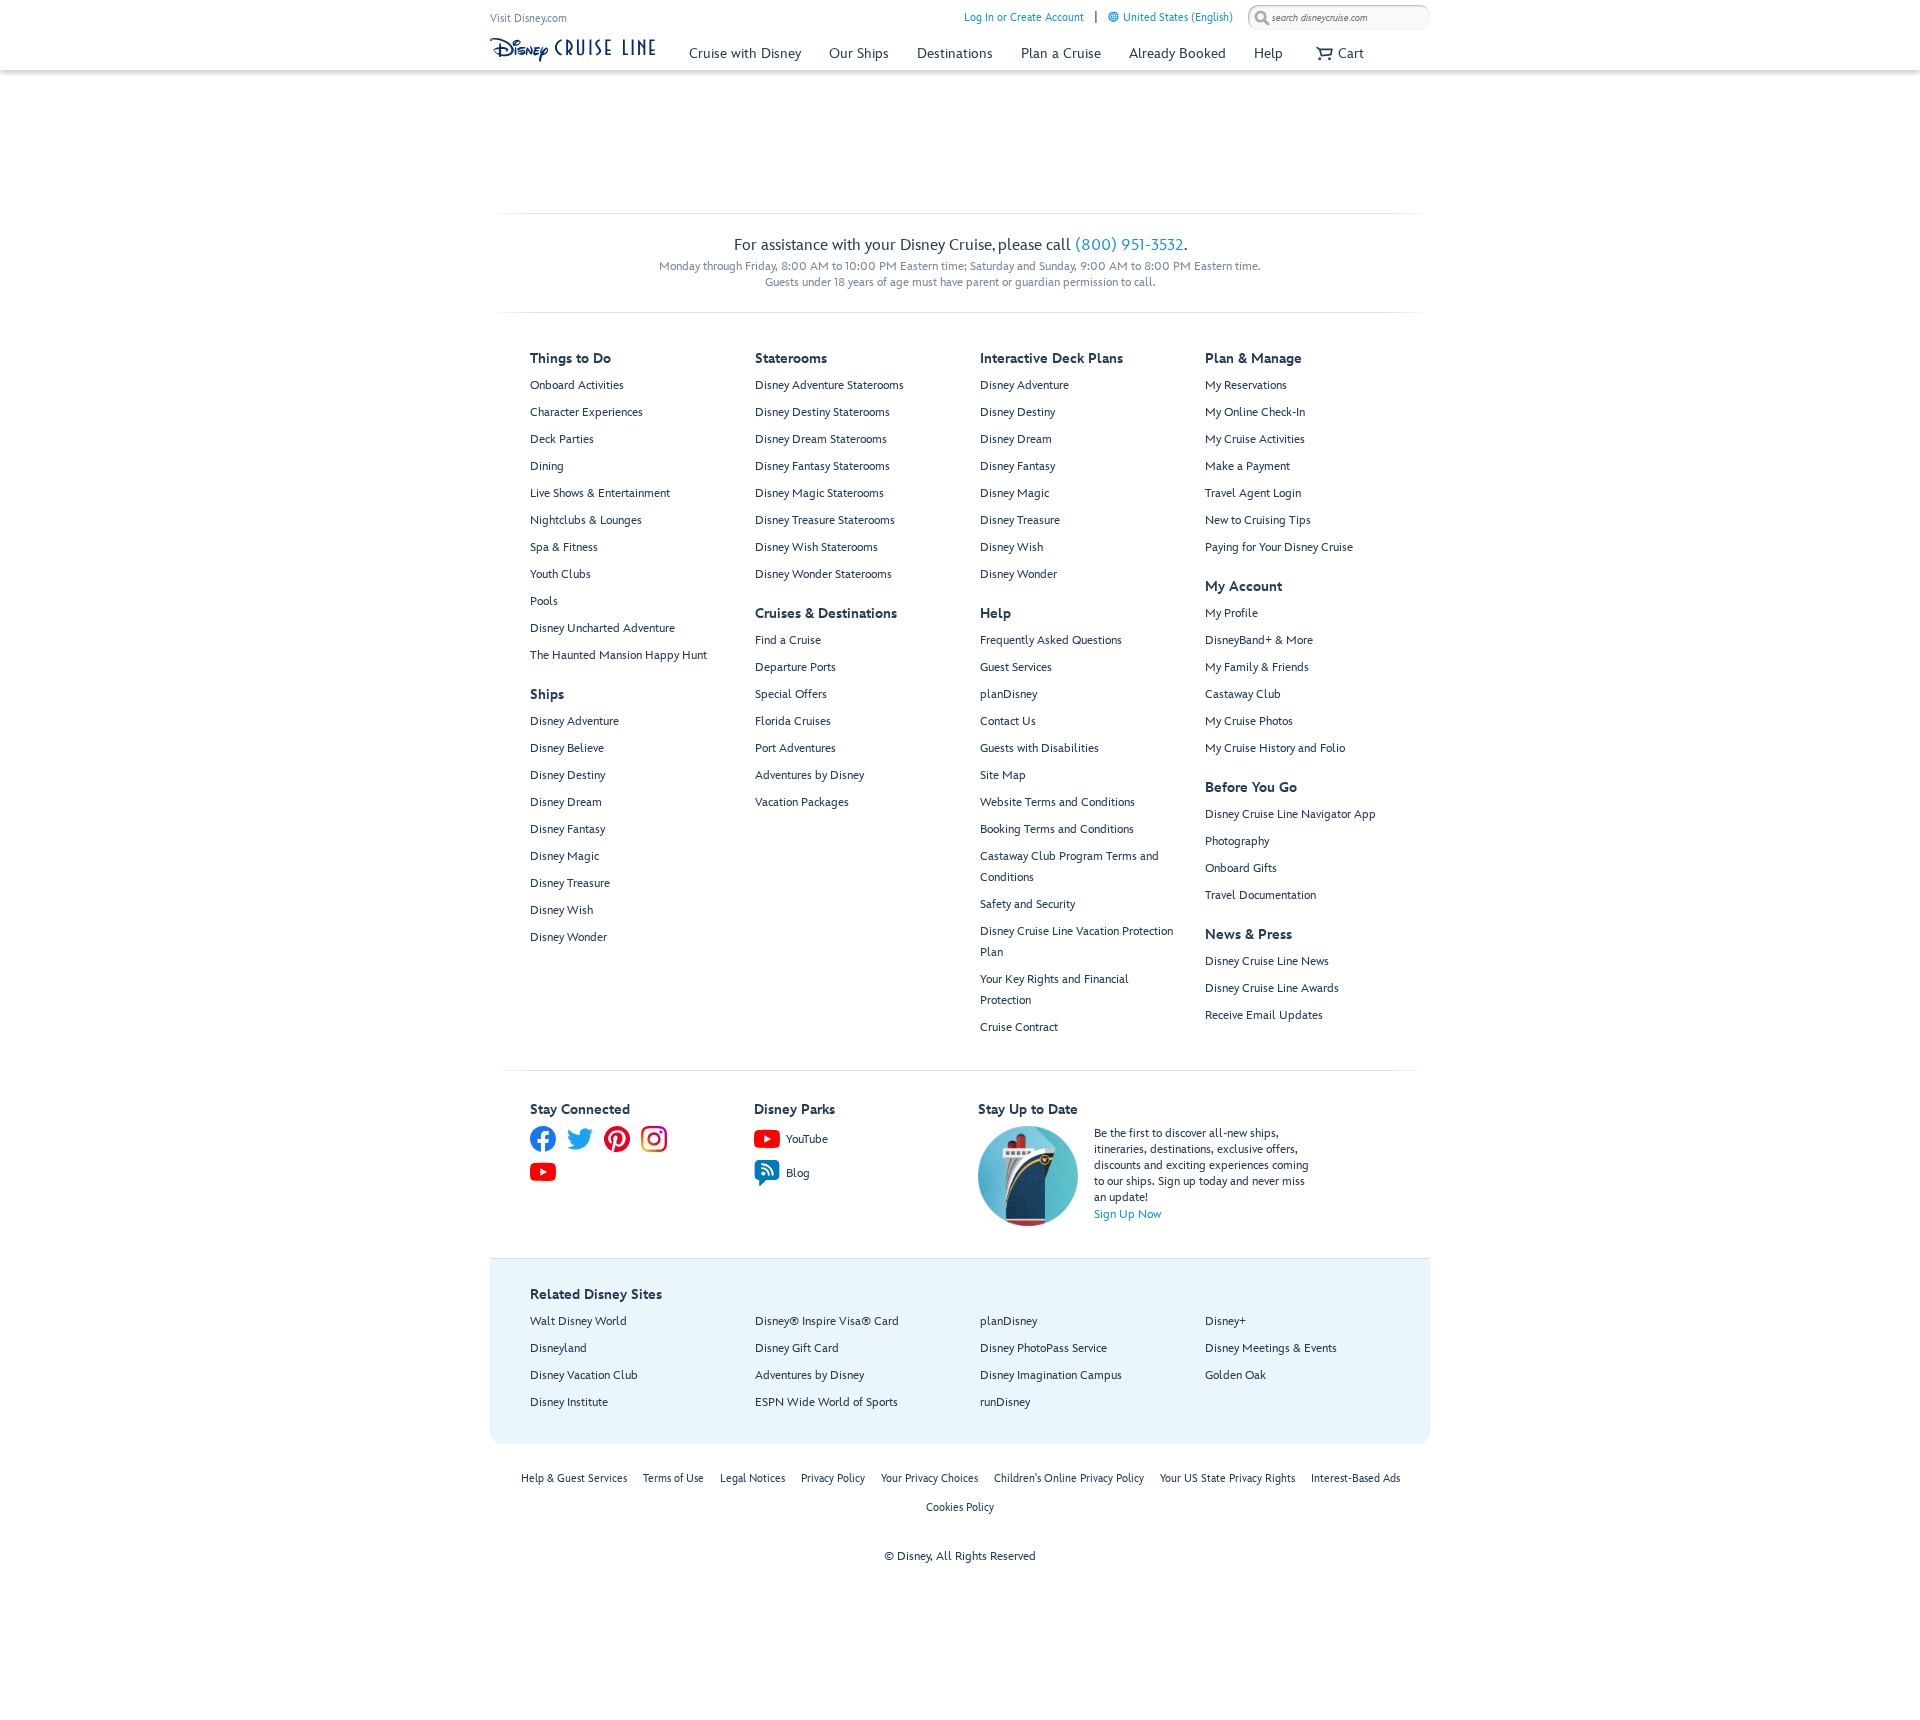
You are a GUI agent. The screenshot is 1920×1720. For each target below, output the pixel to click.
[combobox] (1339, 18)
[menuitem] (1113, 16)
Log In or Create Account (1024, 17)
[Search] (1262, 17)
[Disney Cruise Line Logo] (572, 50)
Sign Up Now (1127, 1214)
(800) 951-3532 (1129, 245)
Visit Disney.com (528, 18)
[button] (1337, 53)
